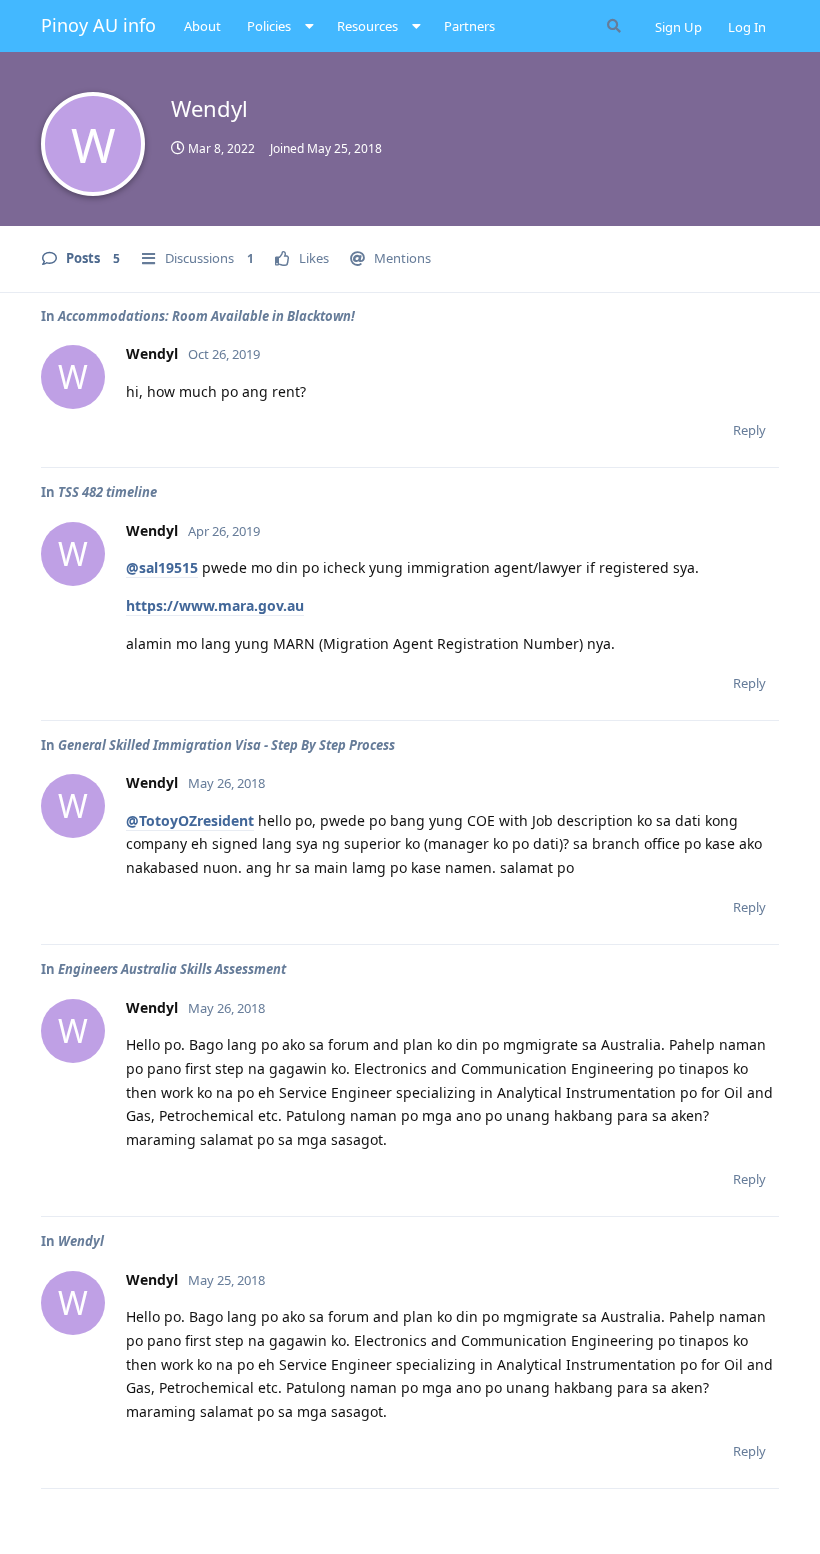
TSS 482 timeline (107, 492)
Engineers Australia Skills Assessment (172, 969)
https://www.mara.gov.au (215, 605)
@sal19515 (162, 567)
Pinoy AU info (98, 25)
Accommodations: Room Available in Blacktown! (206, 316)
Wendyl (81, 1241)
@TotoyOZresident (190, 820)
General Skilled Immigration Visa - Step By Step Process (226, 745)
